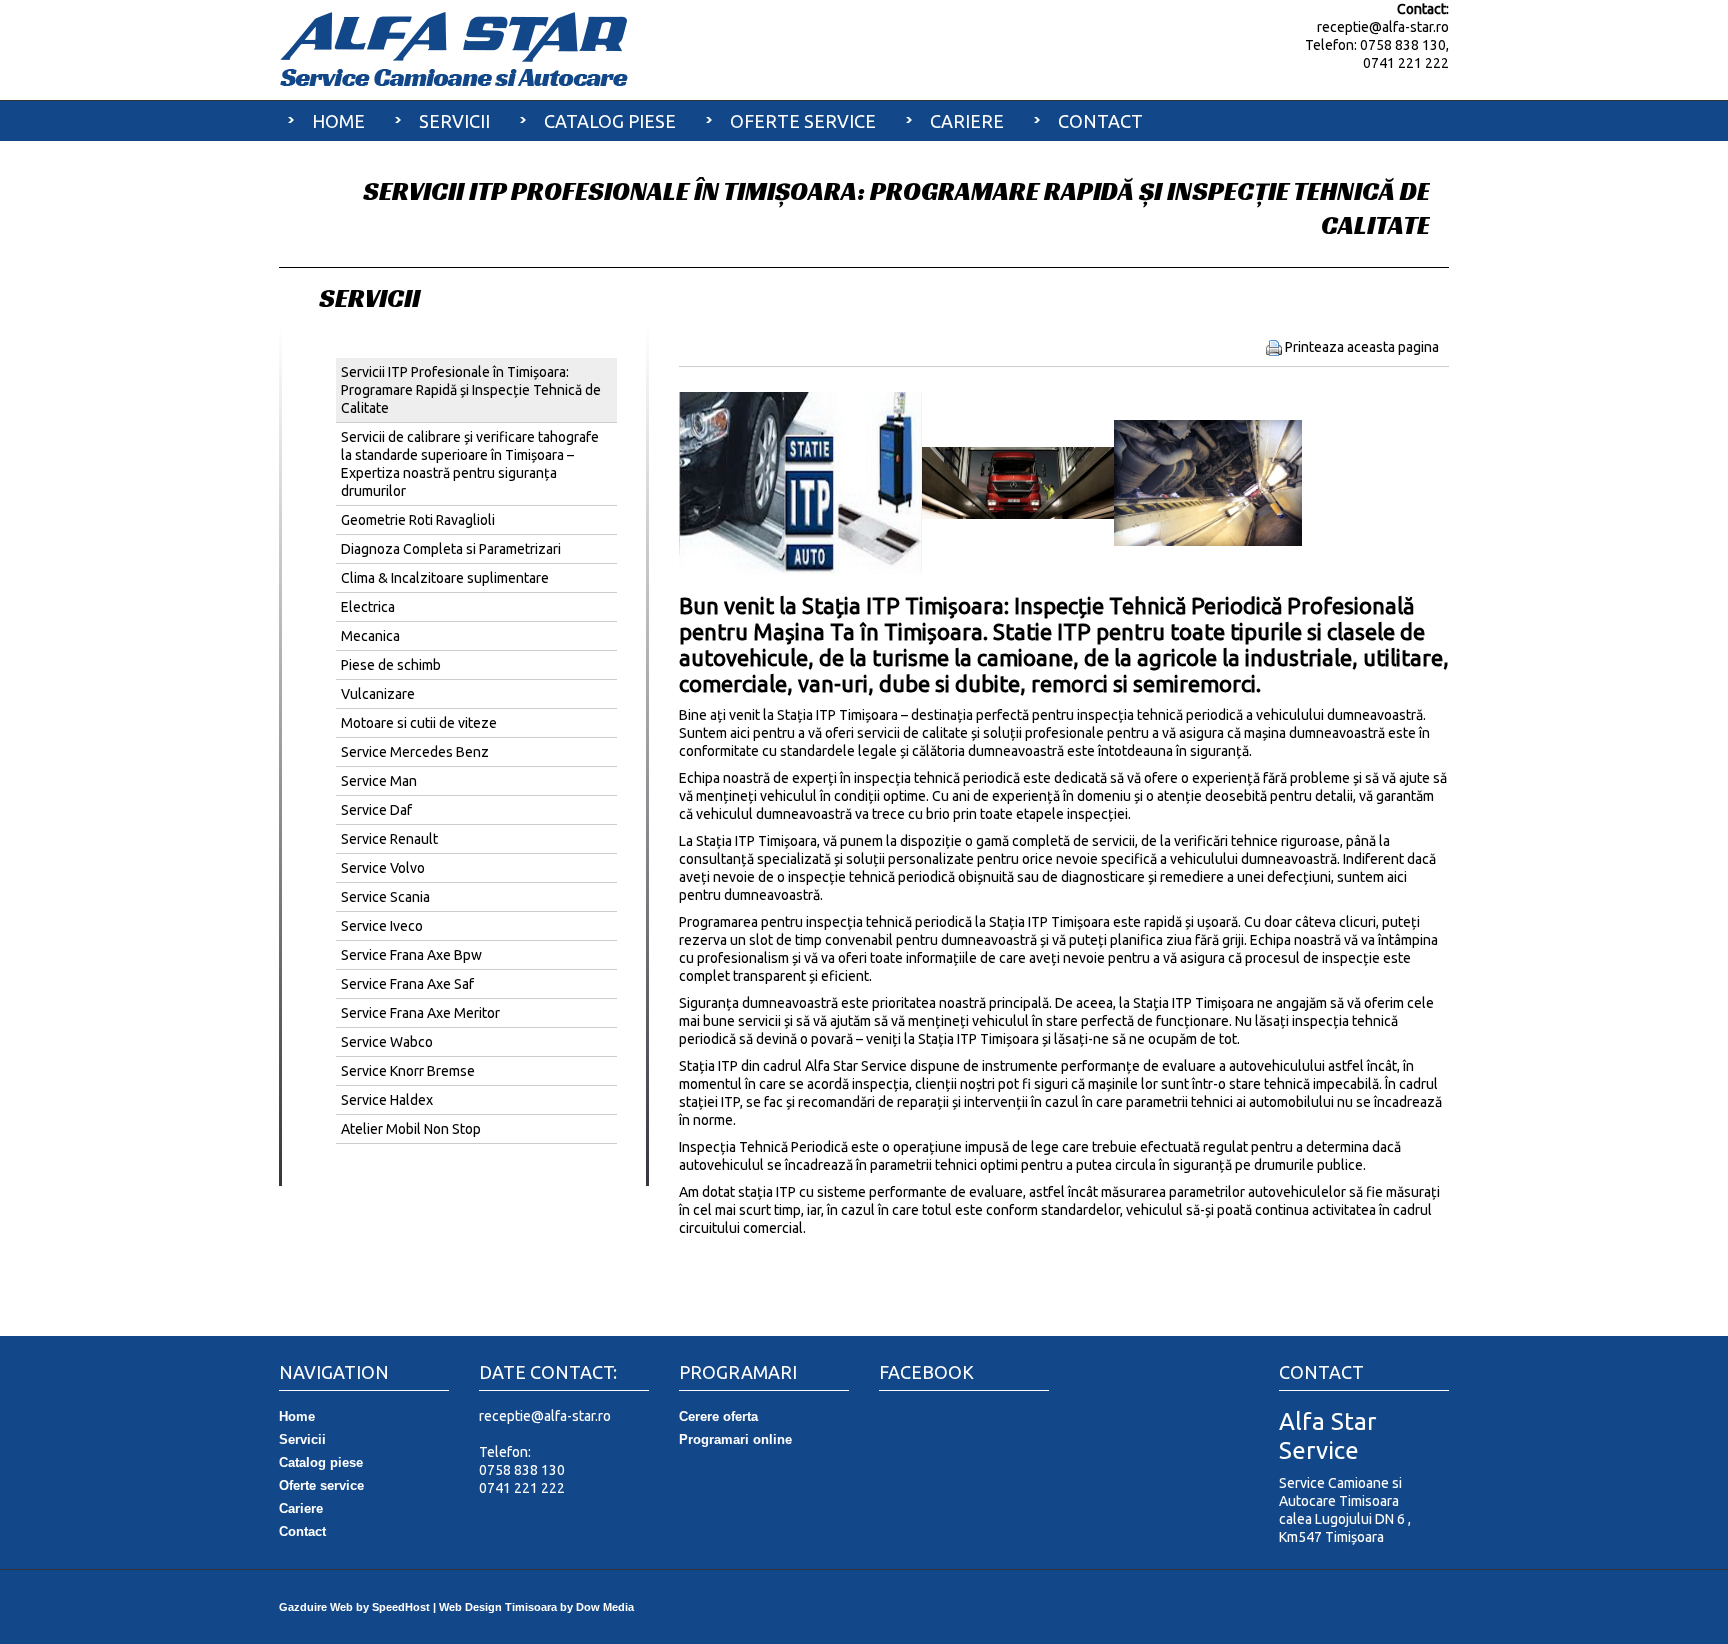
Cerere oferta (718, 1416)
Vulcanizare (378, 694)
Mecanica (370, 636)
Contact (1100, 121)
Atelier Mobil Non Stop (411, 1129)
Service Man (379, 781)
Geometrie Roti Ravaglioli (418, 520)
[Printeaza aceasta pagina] (1274, 347)
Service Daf (376, 810)
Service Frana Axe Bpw (411, 955)
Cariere (967, 121)
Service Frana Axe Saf (407, 984)
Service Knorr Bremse (408, 1071)
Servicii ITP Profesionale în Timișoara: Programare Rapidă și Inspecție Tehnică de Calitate (471, 390)
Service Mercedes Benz (415, 752)
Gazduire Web (316, 1607)
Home (338, 121)
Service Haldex (387, 1100)
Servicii (454, 121)
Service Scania (385, 897)
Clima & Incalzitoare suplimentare (445, 578)
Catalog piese (610, 121)
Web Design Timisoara (498, 1607)
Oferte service (803, 121)
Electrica (368, 607)
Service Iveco (382, 926)
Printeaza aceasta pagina (1362, 347)
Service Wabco (387, 1042)
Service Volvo (383, 868)
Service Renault (389, 839)
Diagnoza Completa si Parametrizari (451, 549)
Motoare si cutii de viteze (419, 723)
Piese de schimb (391, 665)
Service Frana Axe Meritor (420, 1013)
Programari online (735, 1439)
